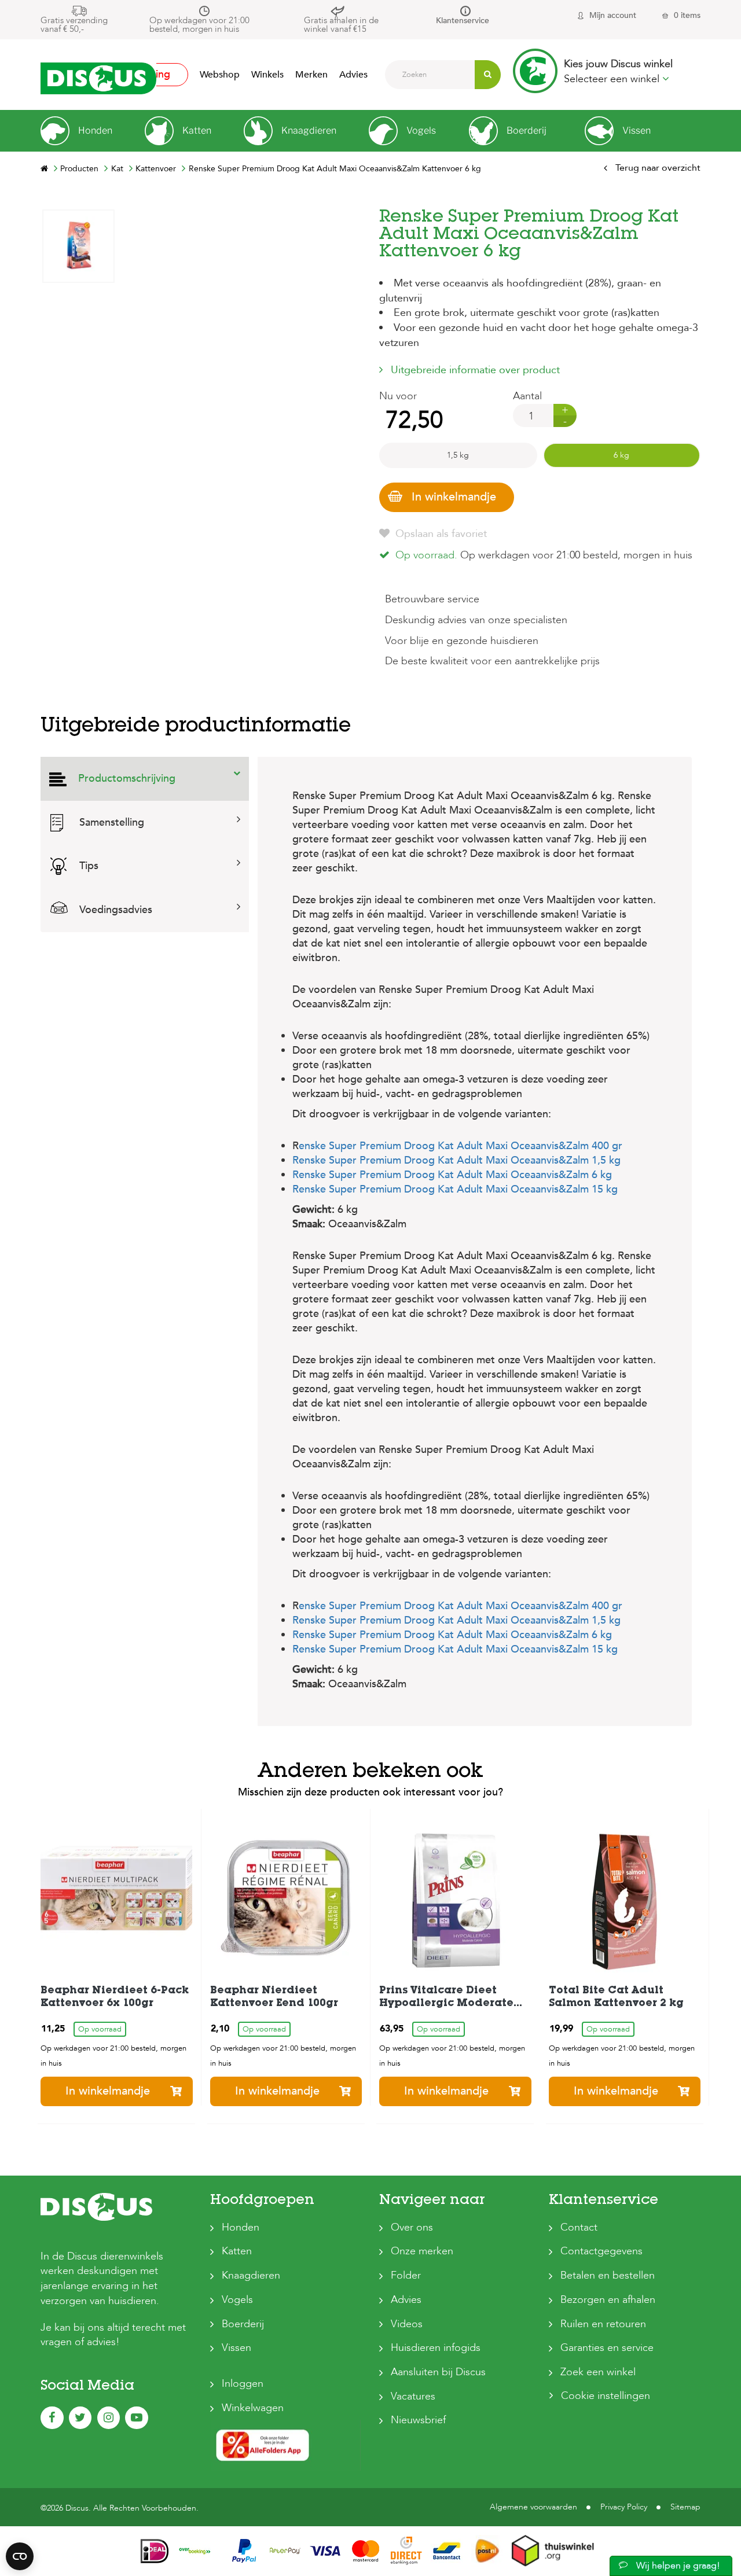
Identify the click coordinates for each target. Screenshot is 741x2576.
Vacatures (413, 2396)
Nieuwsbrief (418, 2420)
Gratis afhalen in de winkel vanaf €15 (341, 25)
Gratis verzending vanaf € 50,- (74, 25)
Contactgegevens (601, 2251)
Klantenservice (463, 21)
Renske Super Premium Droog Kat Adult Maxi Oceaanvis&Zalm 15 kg (455, 1189)
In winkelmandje (454, 497)
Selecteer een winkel (613, 79)
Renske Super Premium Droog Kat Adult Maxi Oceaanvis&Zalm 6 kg (452, 1175)
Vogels (237, 2300)
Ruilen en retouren (603, 2324)
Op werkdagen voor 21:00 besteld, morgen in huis (199, 25)
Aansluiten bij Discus (438, 2372)
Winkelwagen (253, 2408)
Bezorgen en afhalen (608, 2300)
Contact (579, 2227)
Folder (406, 2275)
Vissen (236, 2348)
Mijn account (613, 15)
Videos (407, 2324)
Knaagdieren (251, 2275)
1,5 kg (458, 455)
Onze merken (422, 2251)
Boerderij (243, 2324)
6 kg (621, 455)
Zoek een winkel (598, 2372)
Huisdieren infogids (436, 2348)
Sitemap (685, 2507)
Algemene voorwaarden (533, 2507)
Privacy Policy (624, 2507)
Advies (353, 75)
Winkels (267, 75)
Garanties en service (607, 2348)
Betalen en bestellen (608, 2275)
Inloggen (243, 2384)
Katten (237, 2251)
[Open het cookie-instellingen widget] (20, 2556)
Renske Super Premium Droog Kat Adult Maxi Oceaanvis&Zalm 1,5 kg (456, 1160)
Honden (241, 2227)
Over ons (412, 2227)
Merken (311, 75)
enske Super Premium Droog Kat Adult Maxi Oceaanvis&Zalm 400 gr (461, 1146)
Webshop (220, 75)
